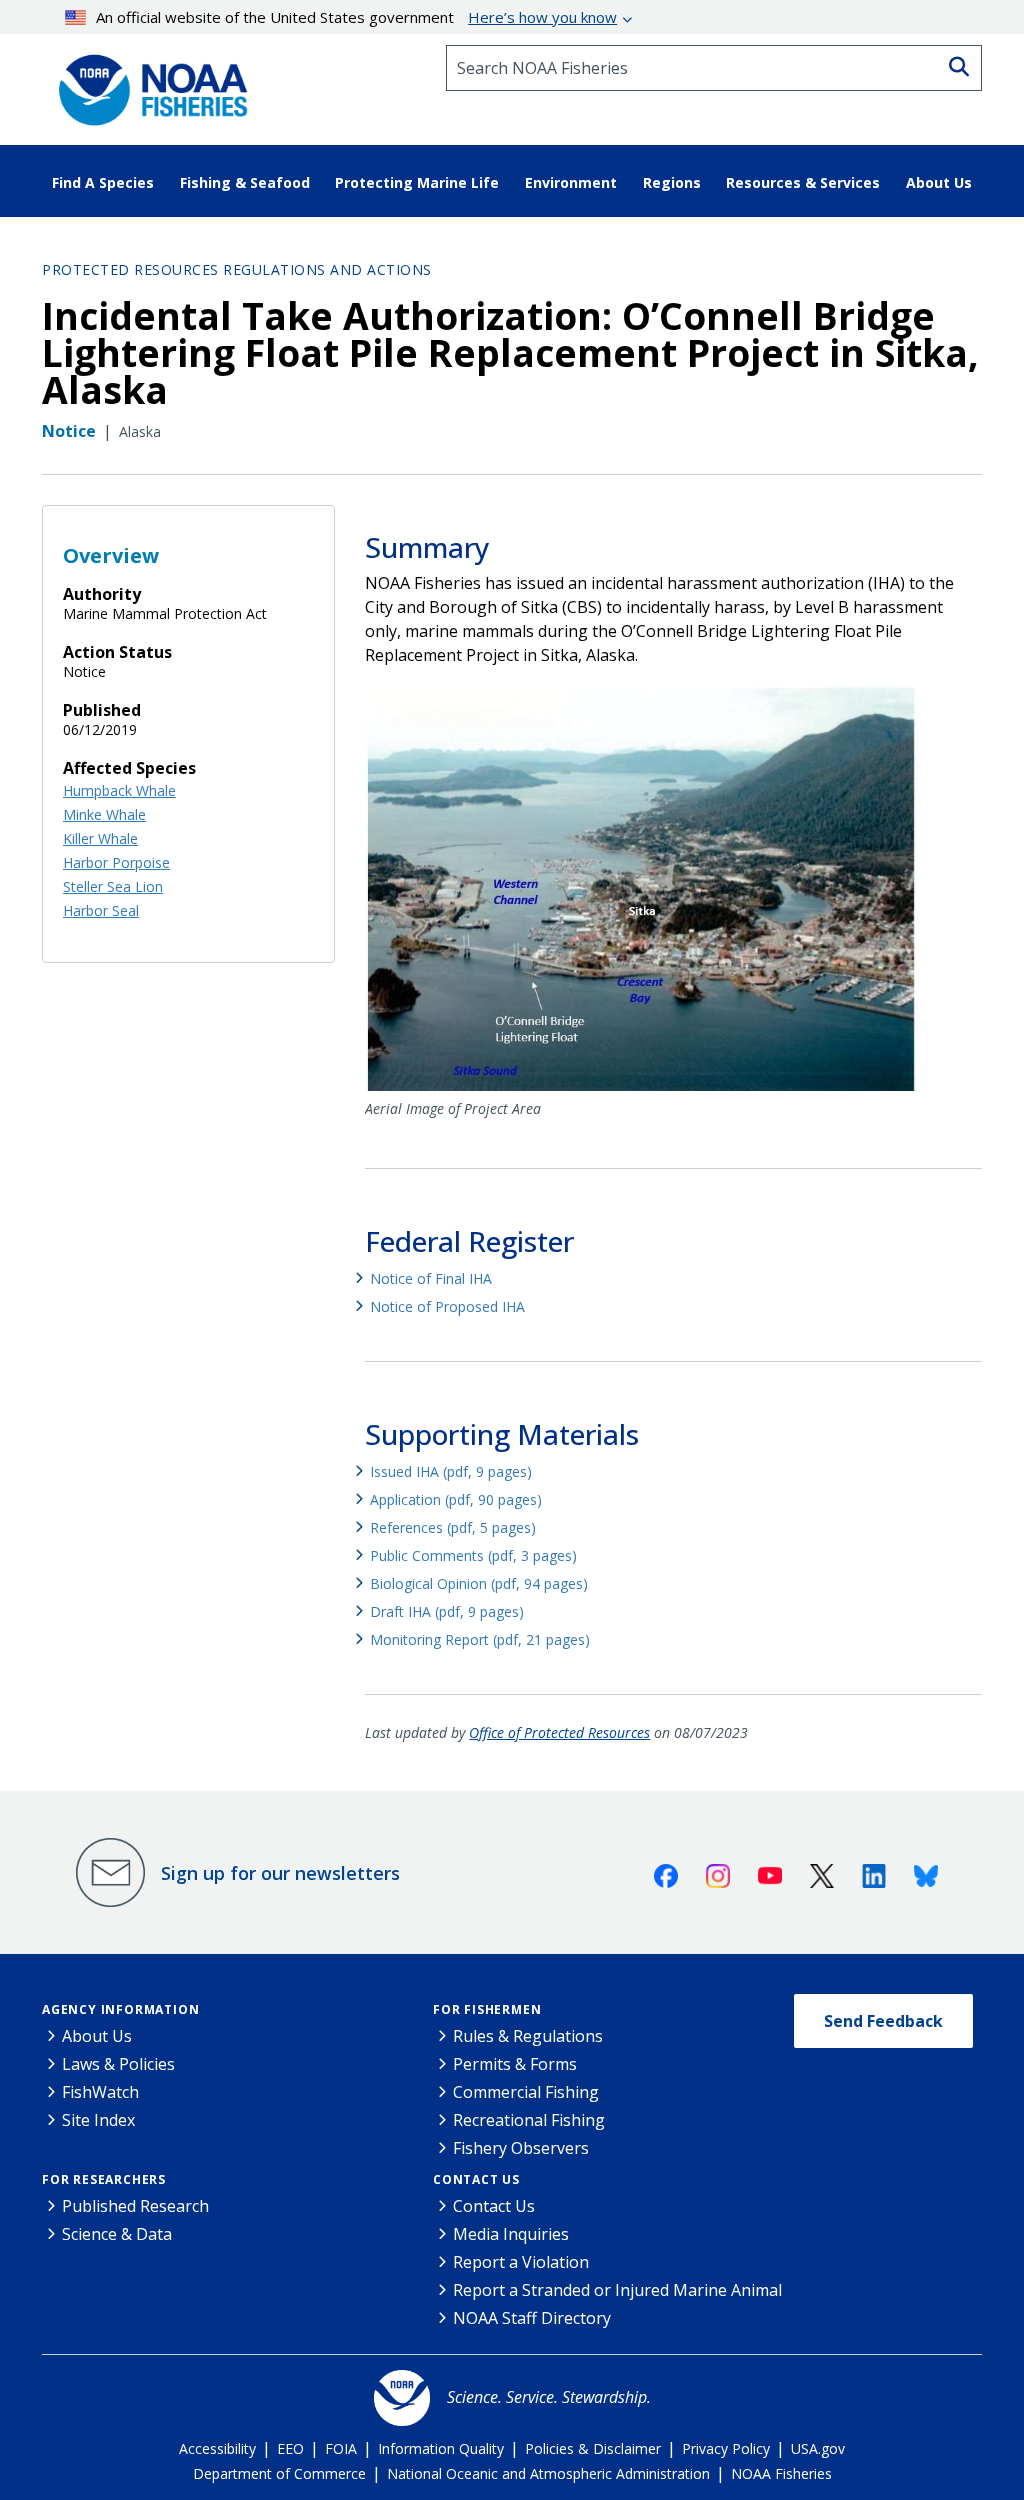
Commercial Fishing (526, 2092)
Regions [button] (672, 182)
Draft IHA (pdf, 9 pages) (447, 1611)
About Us (97, 2036)
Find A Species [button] (103, 182)
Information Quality (441, 2448)
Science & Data (117, 2234)
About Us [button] (939, 182)
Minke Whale (104, 814)
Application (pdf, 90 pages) (456, 1499)
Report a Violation (521, 2262)
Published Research (135, 2206)
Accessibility (217, 2448)
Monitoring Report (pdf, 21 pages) (480, 1639)
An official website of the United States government (356, 17)
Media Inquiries (511, 2234)
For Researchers (104, 2179)
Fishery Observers (521, 2148)
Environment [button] (571, 182)
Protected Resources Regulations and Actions (237, 269)
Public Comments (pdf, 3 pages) (473, 1555)
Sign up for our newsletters (280, 1873)
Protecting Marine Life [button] (417, 182)
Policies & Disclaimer (593, 2448)
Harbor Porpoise (116, 862)
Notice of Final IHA (431, 1278)
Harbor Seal (101, 910)
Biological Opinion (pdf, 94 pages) (479, 1583)
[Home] (147, 83)
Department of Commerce (279, 2473)
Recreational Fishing (529, 2120)
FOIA (341, 2448)
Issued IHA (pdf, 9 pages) (451, 1471)
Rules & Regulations (528, 2036)
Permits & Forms (515, 2064)
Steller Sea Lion (113, 886)
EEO (290, 2448)
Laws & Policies (118, 2064)
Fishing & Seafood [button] (245, 182)
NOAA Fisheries (781, 2473)
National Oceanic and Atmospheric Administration (548, 2473)
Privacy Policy (726, 2448)
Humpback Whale (119, 790)
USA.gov (818, 2448)
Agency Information (120, 2009)
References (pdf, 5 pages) (453, 1527)
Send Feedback (883, 2021)
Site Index (98, 2120)
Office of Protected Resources (559, 1732)
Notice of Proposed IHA (447, 1306)
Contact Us (476, 2179)
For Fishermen (487, 2009)
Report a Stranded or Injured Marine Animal (617, 2290)
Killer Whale (100, 838)
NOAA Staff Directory (532, 2318)
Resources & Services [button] (803, 182)
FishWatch (100, 2092)
